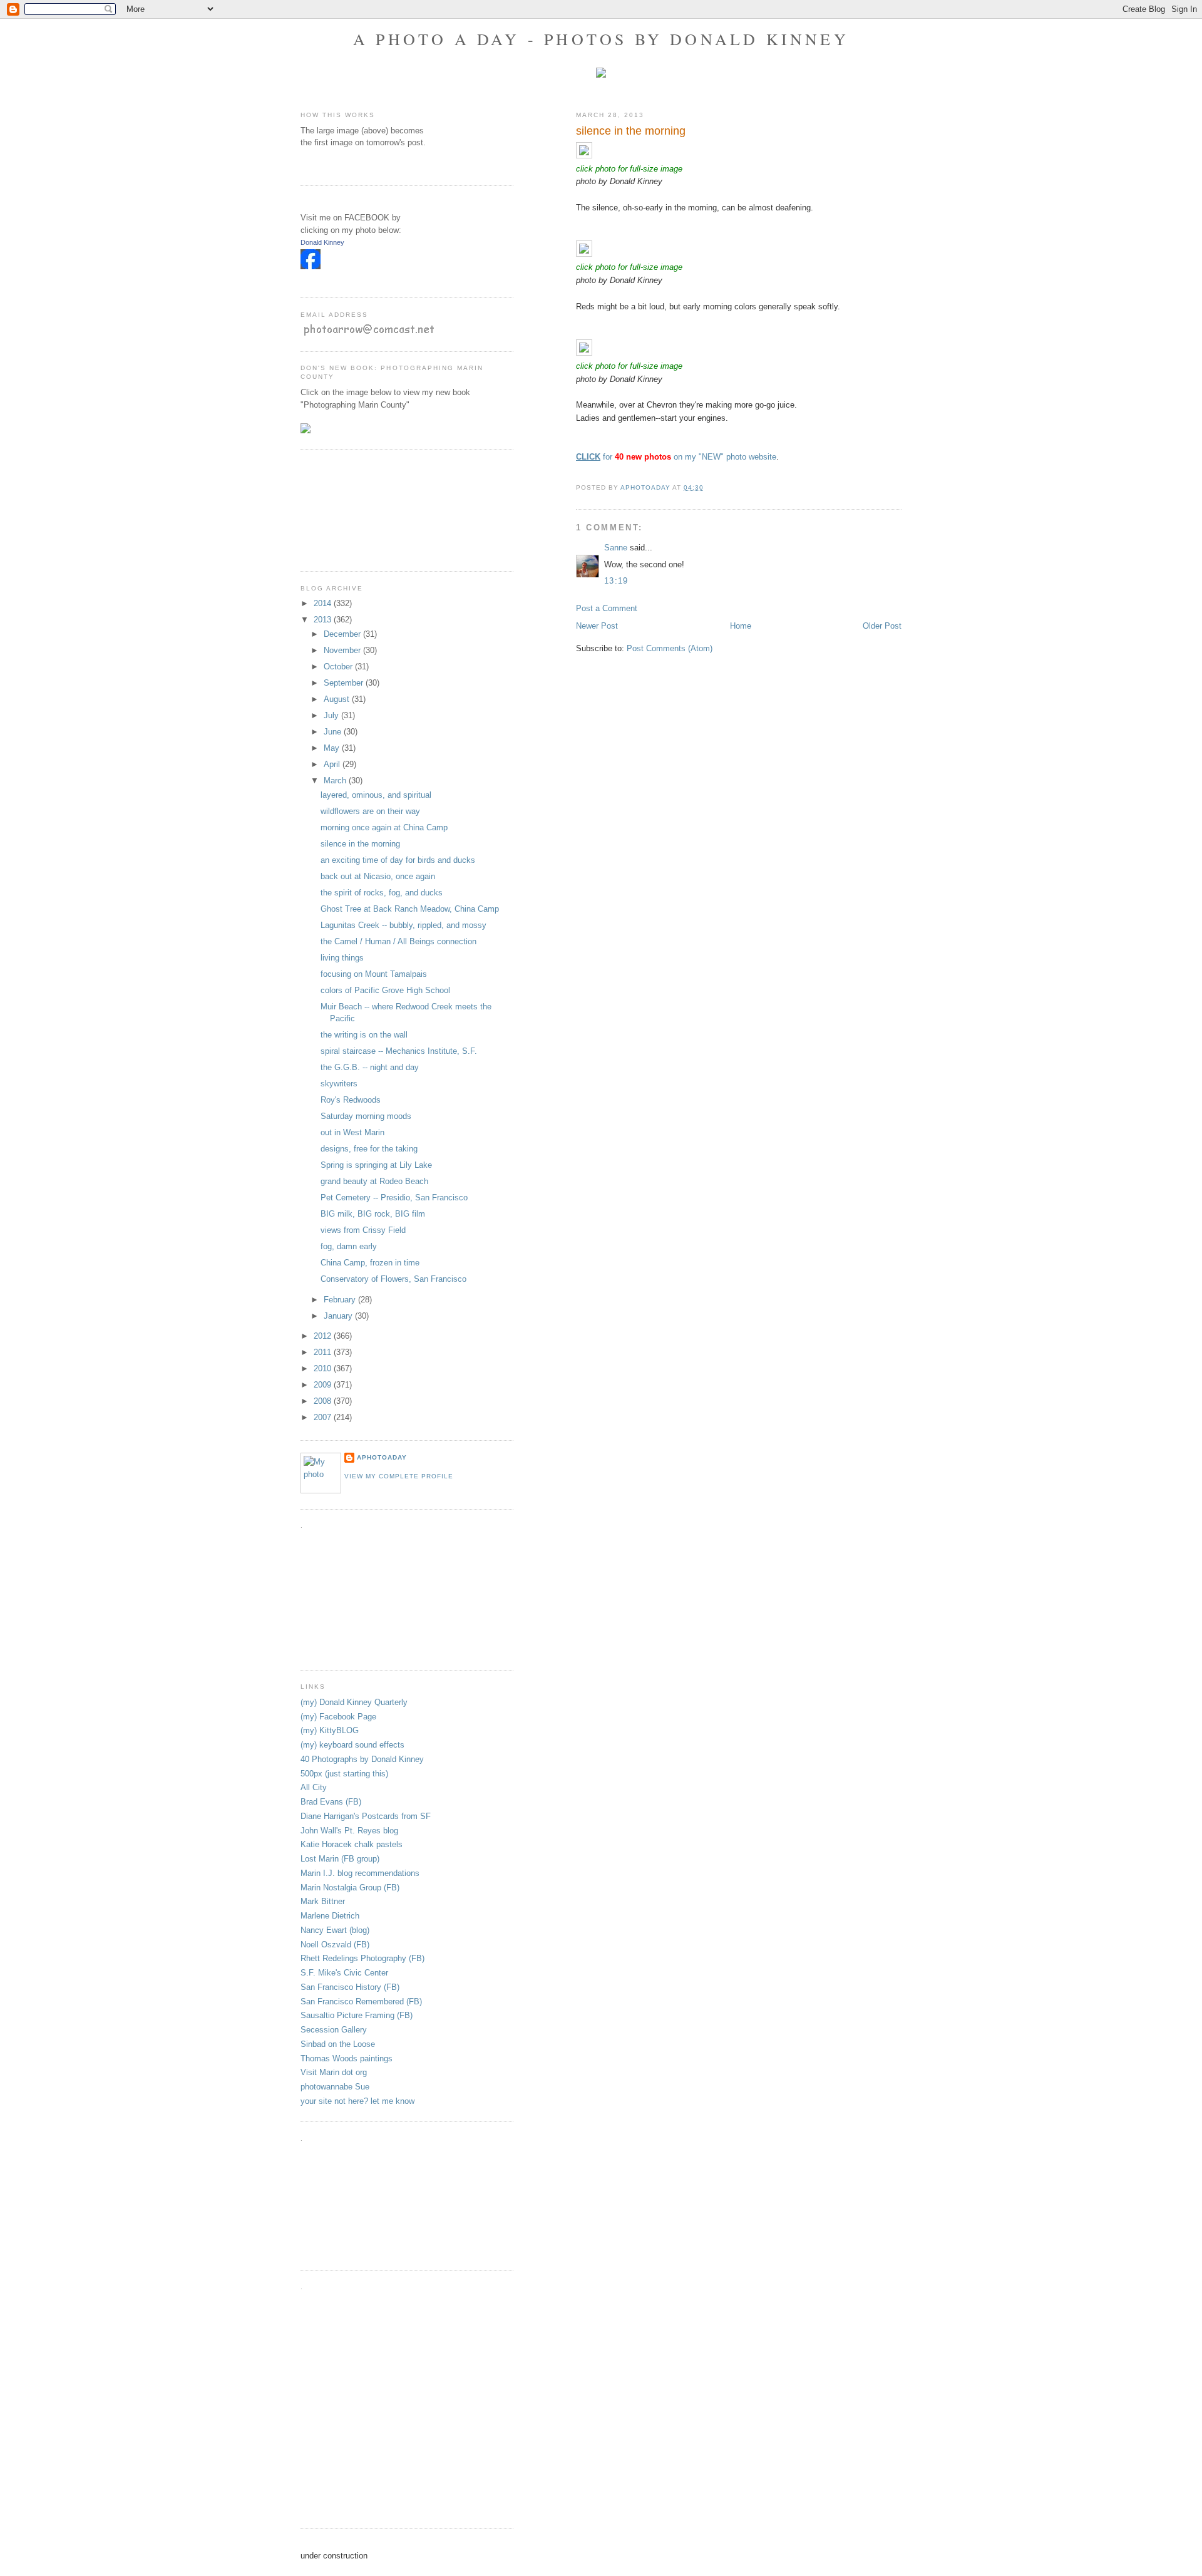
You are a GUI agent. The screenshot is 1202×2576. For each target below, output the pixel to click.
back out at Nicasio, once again (378, 876)
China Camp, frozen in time (370, 1263)
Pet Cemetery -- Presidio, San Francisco (394, 1198)
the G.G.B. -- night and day (370, 1067)
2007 (324, 1417)
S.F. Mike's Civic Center (344, 1973)
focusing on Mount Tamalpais (374, 974)
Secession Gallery (334, 2030)
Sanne (616, 548)
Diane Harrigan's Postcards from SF (366, 1816)
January (339, 1316)
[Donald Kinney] (311, 266)
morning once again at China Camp (384, 827)
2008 (324, 1401)
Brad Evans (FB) (331, 1802)
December (343, 634)
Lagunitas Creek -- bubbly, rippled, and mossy (403, 925)
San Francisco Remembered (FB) (361, 2002)
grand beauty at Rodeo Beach (374, 1181)
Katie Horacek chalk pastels (352, 1844)
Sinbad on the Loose (338, 2044)
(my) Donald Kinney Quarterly (354, 1702)
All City (314, 1787)
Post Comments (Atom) (670, 648)
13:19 (616, 581)
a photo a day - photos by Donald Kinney (601, 39)
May (333, 748)
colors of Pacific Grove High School (385, 990)
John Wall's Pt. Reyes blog (349, 1831)
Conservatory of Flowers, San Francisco (393, 1279)
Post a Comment (607, 608)
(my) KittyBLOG (330, 1730)
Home (741, 626)
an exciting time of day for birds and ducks (398, 860)
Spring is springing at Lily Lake (376, 1165)
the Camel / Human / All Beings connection (398, 941)
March (336, 781)
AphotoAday (382, 1457)
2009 (324, 1385)
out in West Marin (352, 1132)
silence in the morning (360, 844)
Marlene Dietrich (330, 1916)
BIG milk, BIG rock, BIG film (373, 1214)
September (345, 683)
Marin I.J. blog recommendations (360, 1873)
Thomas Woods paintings (347, 2058)
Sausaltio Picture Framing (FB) (357, 2015)
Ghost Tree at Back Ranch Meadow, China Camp (410, 909)
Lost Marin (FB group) (340, 1859)
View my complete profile (399, 1476)
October (339, 667)
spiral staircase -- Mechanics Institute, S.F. (399, 1051)
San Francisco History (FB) (350, 1987)
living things (342, 958)
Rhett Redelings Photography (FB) (362, 1958)
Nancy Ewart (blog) (335, 1930)
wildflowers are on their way (370, 811)
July (332, 715)
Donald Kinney (322, 242)
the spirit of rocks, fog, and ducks (382, 893)
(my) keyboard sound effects (352, 1745)
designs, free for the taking (369, 1149)
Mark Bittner (323, 1901)
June (334, 732)
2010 (324, 1368)
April (333, 764)
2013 (324, 620)
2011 (324, 1352)
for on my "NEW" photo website (676, 457)
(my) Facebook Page (338, 1717)
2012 (324, 1336)
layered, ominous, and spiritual (376, 795)
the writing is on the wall (364, 1035)
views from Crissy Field (363, 1230)
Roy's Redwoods (351, 1100)
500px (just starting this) (344, 1774)
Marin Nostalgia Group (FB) (350, 1888)
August (338, 699)
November (343, 650)
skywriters (339, 1084)
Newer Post (597, 626)
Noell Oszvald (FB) (335, 1945)
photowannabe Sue (335, 2087)
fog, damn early (349, 1246)
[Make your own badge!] (301, 279)
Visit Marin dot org (334, 2072)
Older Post (882, 626)
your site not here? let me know (357, 2101)
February (341, 1300)
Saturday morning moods (366, 1116)
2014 (324, 603)
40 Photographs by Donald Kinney (362, 1759)
